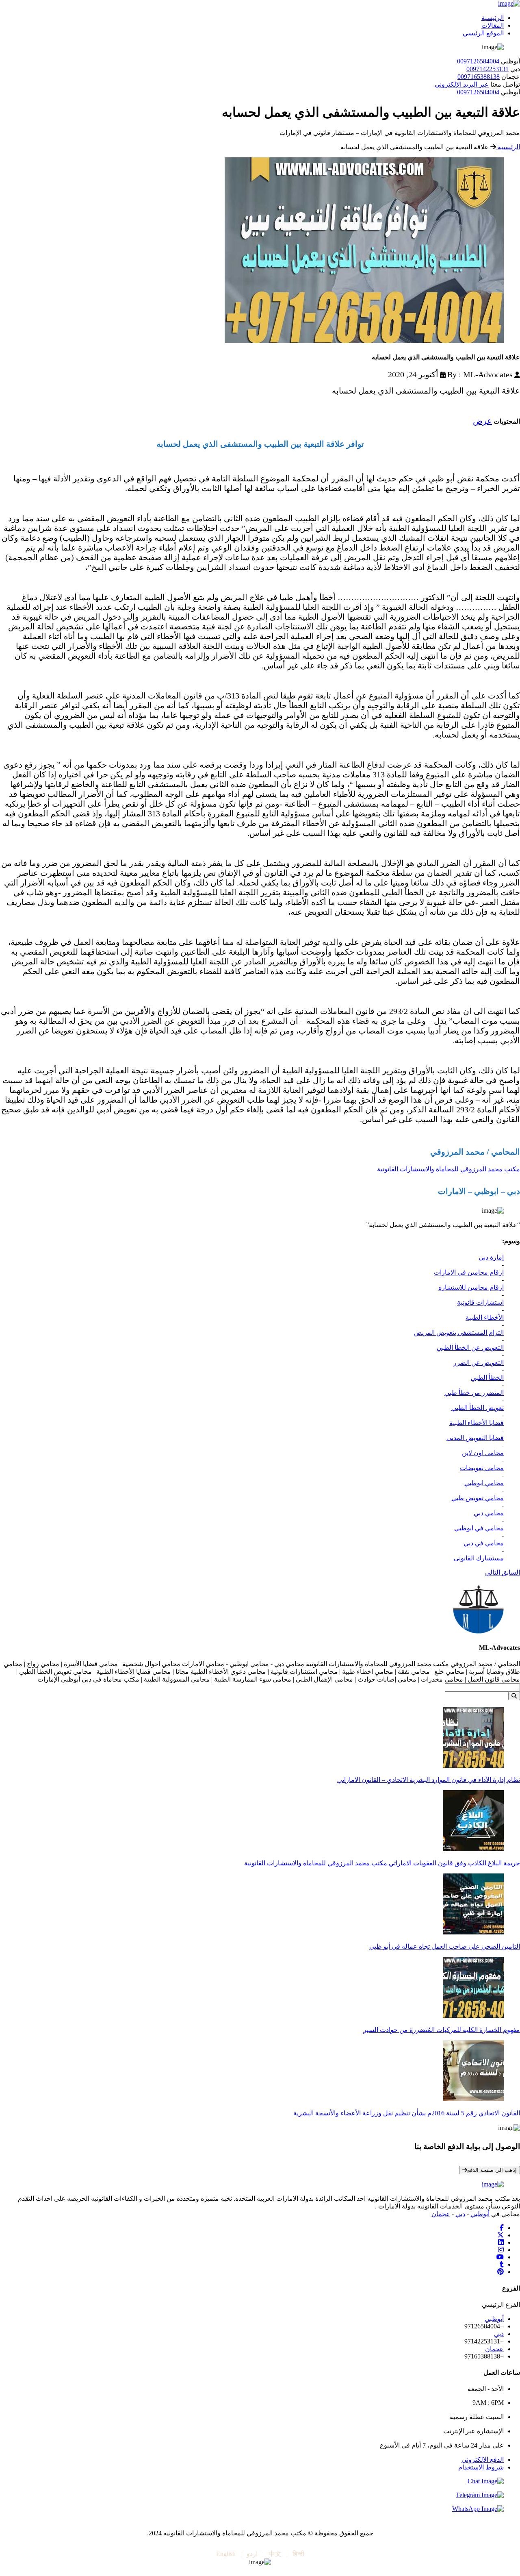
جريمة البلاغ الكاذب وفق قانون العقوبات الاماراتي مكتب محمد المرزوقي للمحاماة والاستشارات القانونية (382, 1863)
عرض (482, 421)
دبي (460, 2214)
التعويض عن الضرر (479, 1363)
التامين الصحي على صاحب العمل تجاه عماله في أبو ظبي (445, 1946)
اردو (252, 2554)
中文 (275, 2554)
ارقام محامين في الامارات (469, 1272)
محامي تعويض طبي (478, 1498)
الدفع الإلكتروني (483, 2460)
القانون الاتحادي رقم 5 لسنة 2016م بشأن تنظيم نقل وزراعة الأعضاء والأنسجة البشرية (407, 2113)
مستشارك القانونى (479, 1558)
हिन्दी (298, 2554)
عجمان (441, 2214)
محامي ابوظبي (484, 1483)
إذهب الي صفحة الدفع (492, 2170)
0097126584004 (478, 61)
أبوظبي (480, 2214)
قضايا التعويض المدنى (475, 1438)
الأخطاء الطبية (485, 1317)
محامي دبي (489, 1513)
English (226, 2554)
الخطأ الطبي (487, 1378)
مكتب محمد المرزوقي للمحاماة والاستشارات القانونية (448, 1169)
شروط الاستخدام (481, 2467)
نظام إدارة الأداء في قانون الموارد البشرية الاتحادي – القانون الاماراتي (429, 1780)
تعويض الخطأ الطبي (478, 1408)
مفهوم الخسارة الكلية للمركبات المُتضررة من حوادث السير (442, 2030)
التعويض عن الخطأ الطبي (470, 1348)
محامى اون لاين (483, 1453)
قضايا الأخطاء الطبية (477, 1423)
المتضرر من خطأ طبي (474, 1393)
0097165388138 (479, 77)
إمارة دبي (491, 1257)
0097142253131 (487, 69)
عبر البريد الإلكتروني (462, 84)
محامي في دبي (484, 1543)
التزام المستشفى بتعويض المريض (459, 1333)
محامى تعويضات (482, 1468)
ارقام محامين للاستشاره (471, 1287)
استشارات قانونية (480, 1302)
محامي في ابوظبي (479, 1528)
